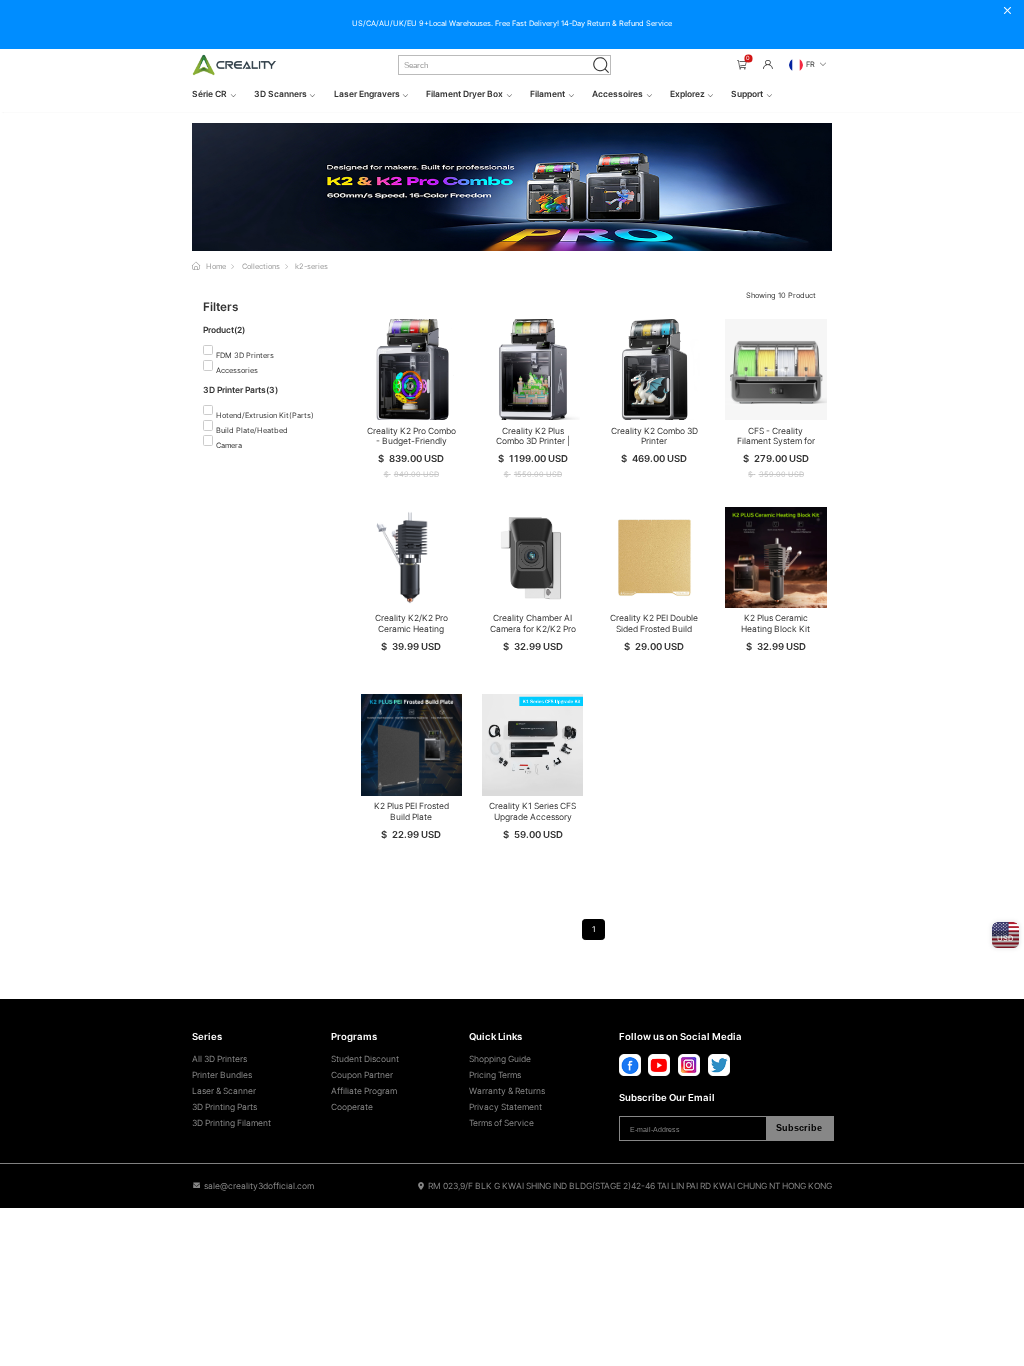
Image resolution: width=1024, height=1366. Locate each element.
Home (216, 266)
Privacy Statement (505, 1107)
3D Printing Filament (231, 1123)
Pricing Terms (495, 1075)
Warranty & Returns (507, 1091)
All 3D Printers (219, 1059)
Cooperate (352, 1107)
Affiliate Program (364, 1091)
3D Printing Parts (224, 1107)
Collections (261, 266)
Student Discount (365, 1059)
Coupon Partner (362, 1075)
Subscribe (799, 1128)
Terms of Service (501, 1123)
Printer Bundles (222, 1075)
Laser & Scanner (224, 1091)
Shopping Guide (500, 1059)
